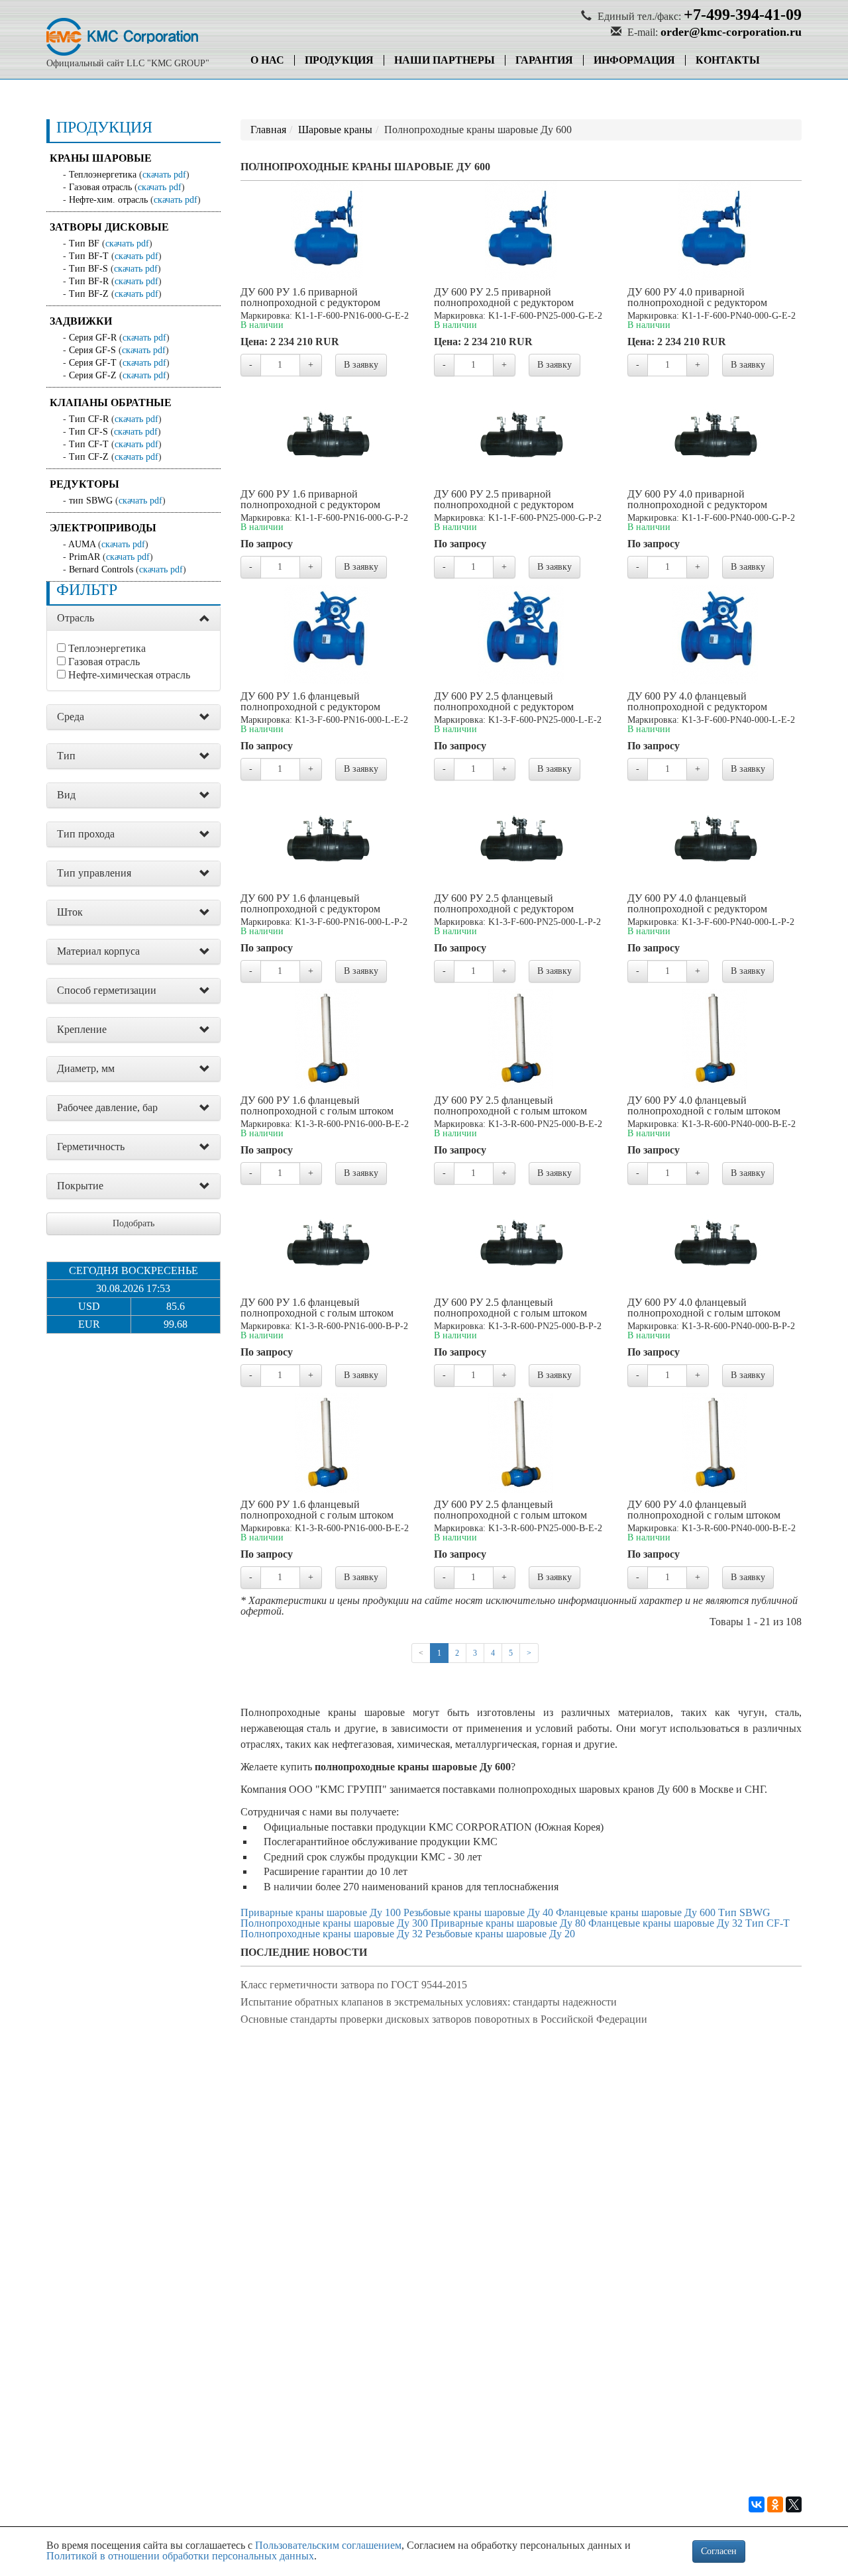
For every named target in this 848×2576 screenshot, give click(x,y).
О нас (267, 60)
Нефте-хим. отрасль (108, 200)
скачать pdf (164, 175)
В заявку (361, 365)
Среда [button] (71, 717)
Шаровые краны (335, 130)
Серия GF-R (93, 338)
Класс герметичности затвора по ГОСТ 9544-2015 (354, 1985)
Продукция (339, 60)
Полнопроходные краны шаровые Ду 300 (334, 1923)
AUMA (82, 544)
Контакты (728, 60)
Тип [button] (66, 756)
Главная (268, 130)
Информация (634, 60)
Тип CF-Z (89, 457)
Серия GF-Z (93, 375)
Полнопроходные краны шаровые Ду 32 (332, 1934)
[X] (794, 2504)
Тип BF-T (89, 256)
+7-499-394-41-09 (743, 15)
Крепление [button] (82, 1029)
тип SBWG (91, 501)
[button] (205, 619)
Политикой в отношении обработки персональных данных (180, 2556)
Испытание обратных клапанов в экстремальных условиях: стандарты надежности (429, 2002)
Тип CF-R (89, 419)
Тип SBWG (744, 1912)
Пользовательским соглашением (328, 2545)
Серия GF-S (92, 350)
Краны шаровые (101, 158)
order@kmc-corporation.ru (731, 32)
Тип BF (84, 243)
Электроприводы (103, 528)
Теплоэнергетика (103, 175)
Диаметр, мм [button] (86, 1068)
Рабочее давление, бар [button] (107, 1107)
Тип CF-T (89, 444)
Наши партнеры (445, 60)
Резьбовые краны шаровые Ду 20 (500, 1934)
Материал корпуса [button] (98, 951)
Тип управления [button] (94, 873)
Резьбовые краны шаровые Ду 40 (478, 1912)
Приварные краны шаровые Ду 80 (508, 1923)
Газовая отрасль (100, 187)
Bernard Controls (101, 569)
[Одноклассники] (775, 2504)
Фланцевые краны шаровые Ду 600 (636, 1912)
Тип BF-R (89, 281)
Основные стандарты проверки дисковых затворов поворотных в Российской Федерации (444, 2019)
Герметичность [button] (91, 1147)
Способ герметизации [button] (107, 990)
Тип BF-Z (89, 294)
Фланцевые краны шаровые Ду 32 (665, 1923)
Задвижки (81, 321)
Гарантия (544, 60)
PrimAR (84, 557)
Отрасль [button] (76, 618)
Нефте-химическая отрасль (129, 675)
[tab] (133, 618)
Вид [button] (66, 795)
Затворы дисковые (109, 227)
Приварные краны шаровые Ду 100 (321, 1912)
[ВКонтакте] (757, 2504)
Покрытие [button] (80, 1186)
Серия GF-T (93, 363)
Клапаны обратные (111, 402)
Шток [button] (70, 912)
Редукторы (84, 484)
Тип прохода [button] (86, 834)
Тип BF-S (88, 269)
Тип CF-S (88, 432)
